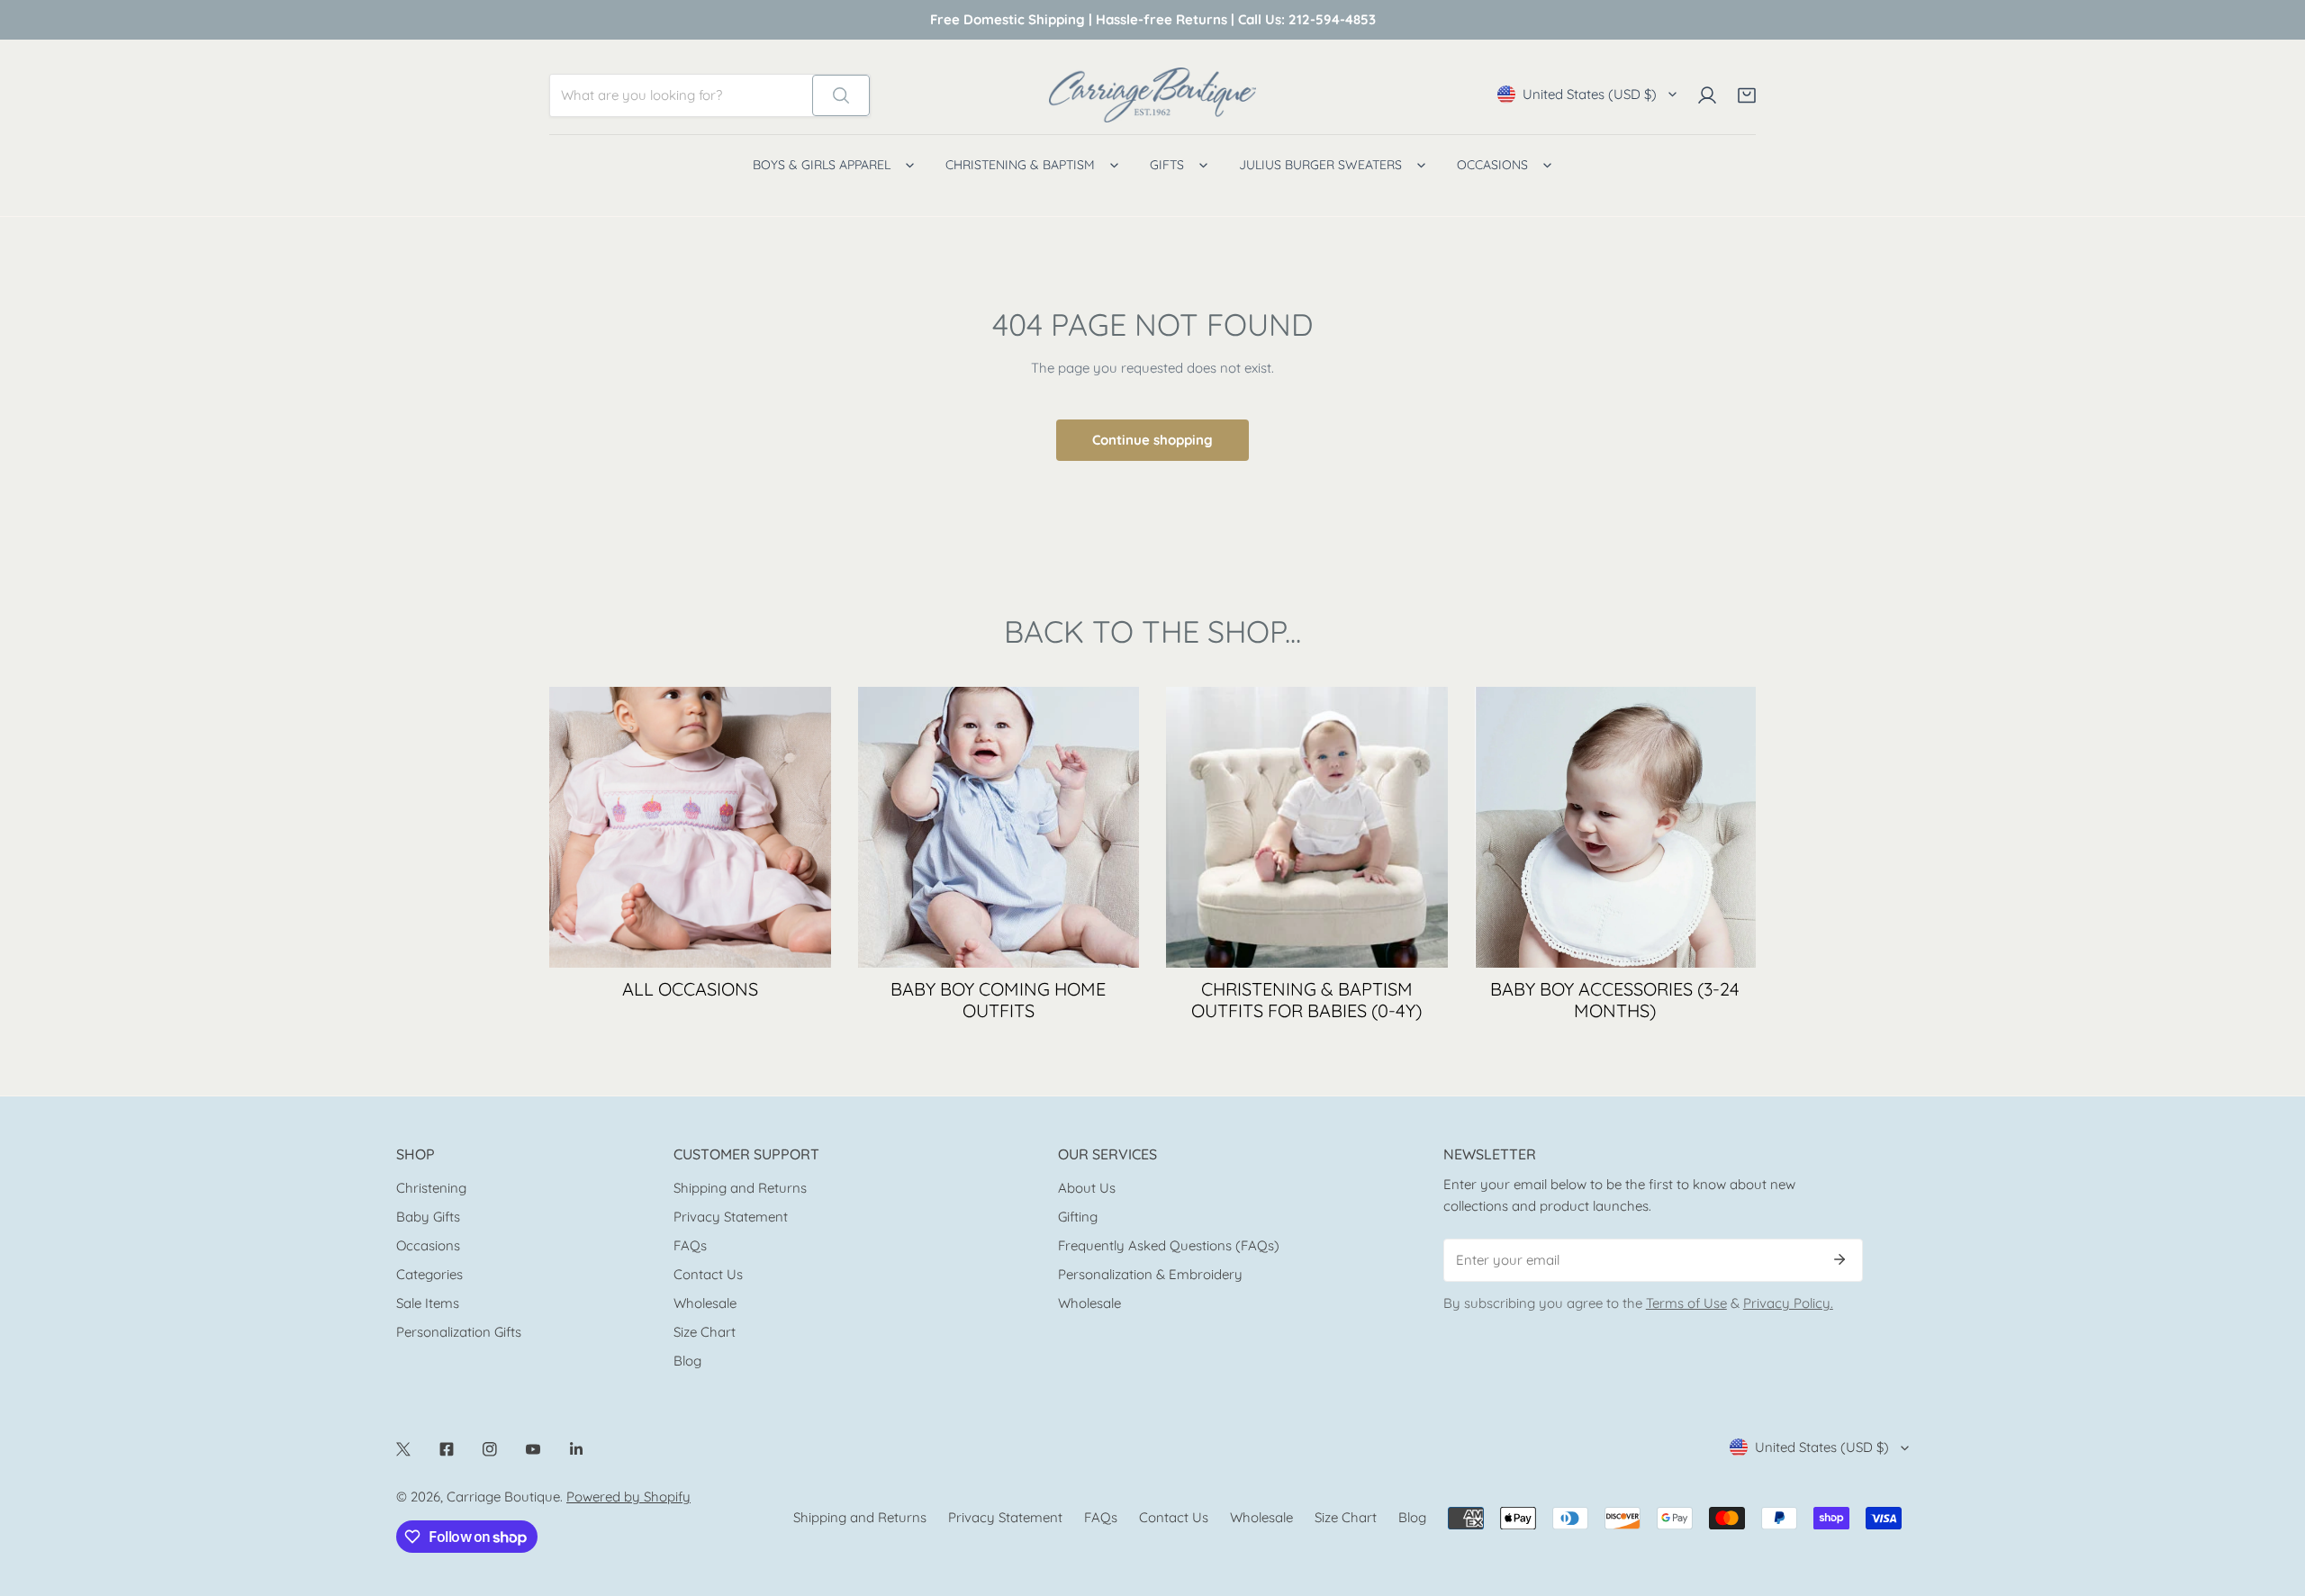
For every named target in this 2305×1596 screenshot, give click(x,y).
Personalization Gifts (459, 1332)
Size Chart (705, 1332)
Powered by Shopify (628, 1497)
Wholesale (705, 1303)
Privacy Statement (731, 1217)
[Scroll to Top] (2273, 1501)
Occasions (428, 1245)
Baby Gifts (428, 1217)
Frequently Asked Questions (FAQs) (1169, 1245)
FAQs (690, 1245)
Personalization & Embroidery (1150, 1274)
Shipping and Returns (740, 1188)
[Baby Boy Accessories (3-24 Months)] (1616, 828)
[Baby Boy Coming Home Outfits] (999, 828)
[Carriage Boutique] (1152, 95)
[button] (1747, 95)
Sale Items (428, 1303)
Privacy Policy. (1788, 1303)
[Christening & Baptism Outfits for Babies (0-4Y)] (1307, 828)
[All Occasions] (690, 828)
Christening (431, 1188)
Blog (687, 1361)
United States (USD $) (1590, 94)
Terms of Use (1686, 1303)
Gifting (1078, 1217)
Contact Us (708, 1274)
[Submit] (1839, 1259)
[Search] (841, 95)
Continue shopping (1152, 440)
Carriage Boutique (503, 1497)
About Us (1087, 1188)
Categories (429, 1274)
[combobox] (681, 95)
